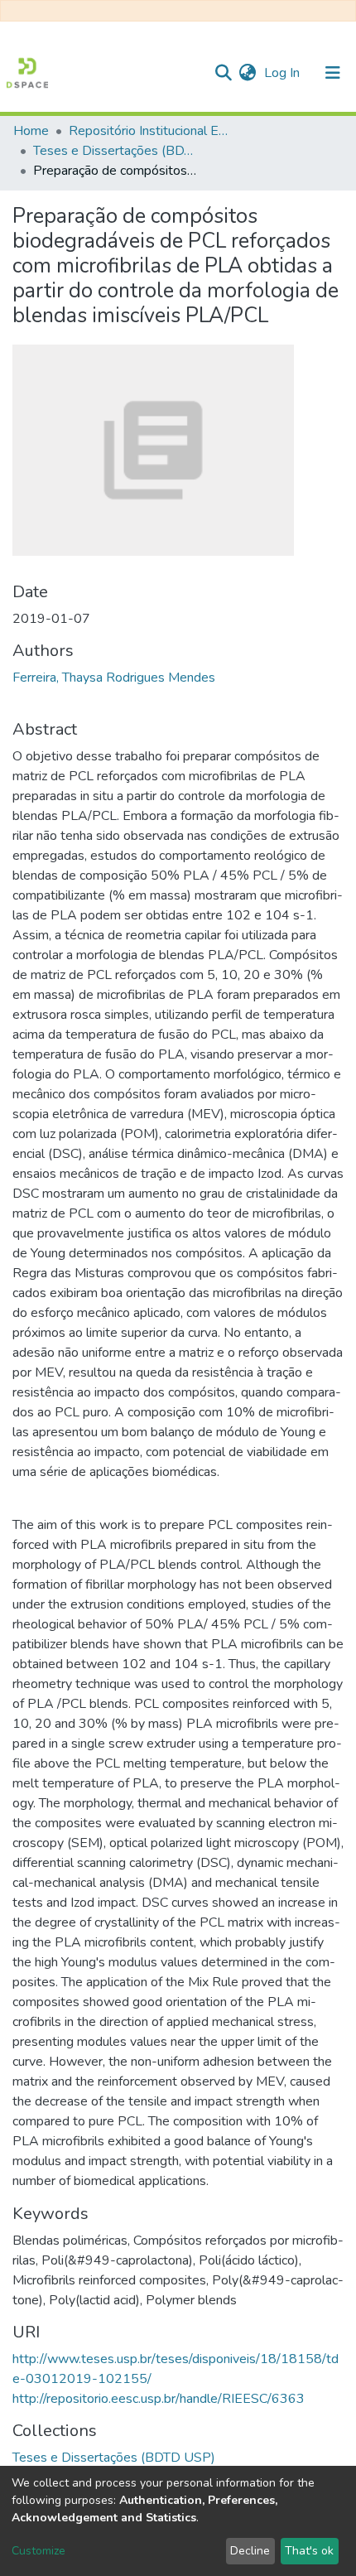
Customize (38, 2551)
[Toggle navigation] (333, 73)
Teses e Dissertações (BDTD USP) (116, 151)
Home (31, 131)
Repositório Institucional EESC (152, 131)
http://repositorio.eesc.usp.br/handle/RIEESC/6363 (159, 2399)
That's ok (309, 2551)
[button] (247, 73)
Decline (250, 2551)
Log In (284, 73)
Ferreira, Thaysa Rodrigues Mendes (114, 678)
